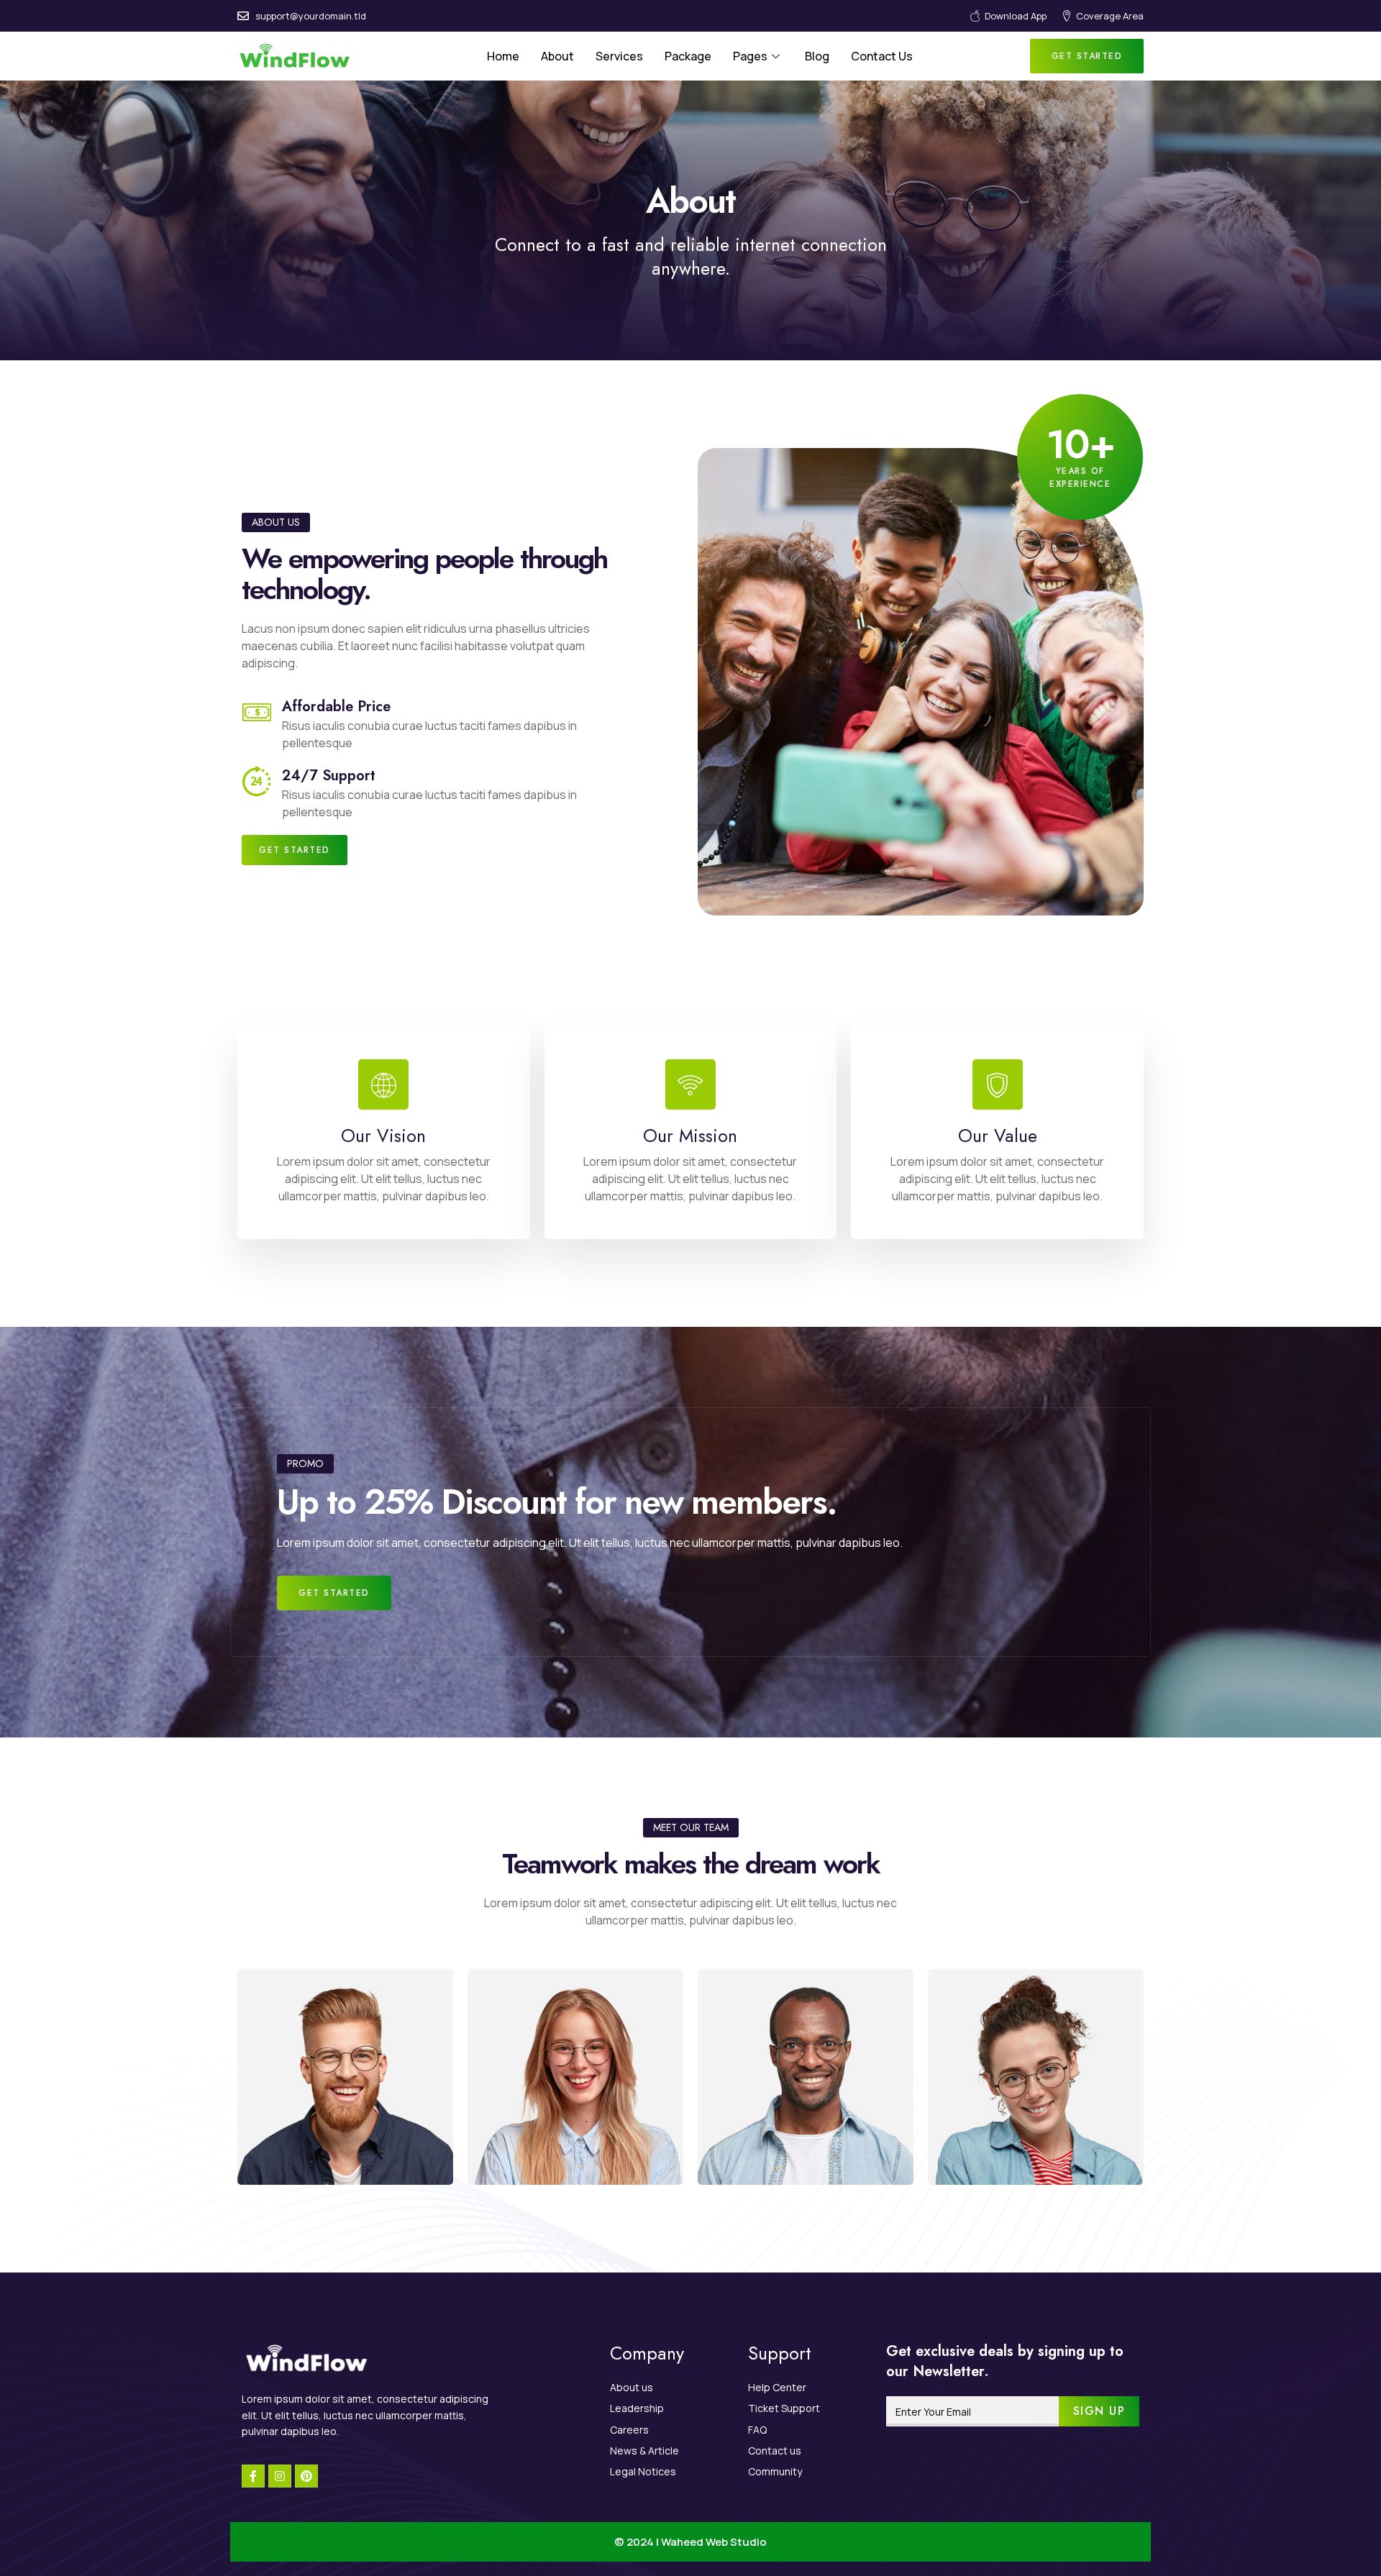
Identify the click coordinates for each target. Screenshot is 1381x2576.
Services (619, 56)
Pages (750, 56)
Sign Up (1099, 2411)
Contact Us (882, 56)
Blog (817, 56)
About (557, 56)
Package (688, 56)
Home (503, 56)
